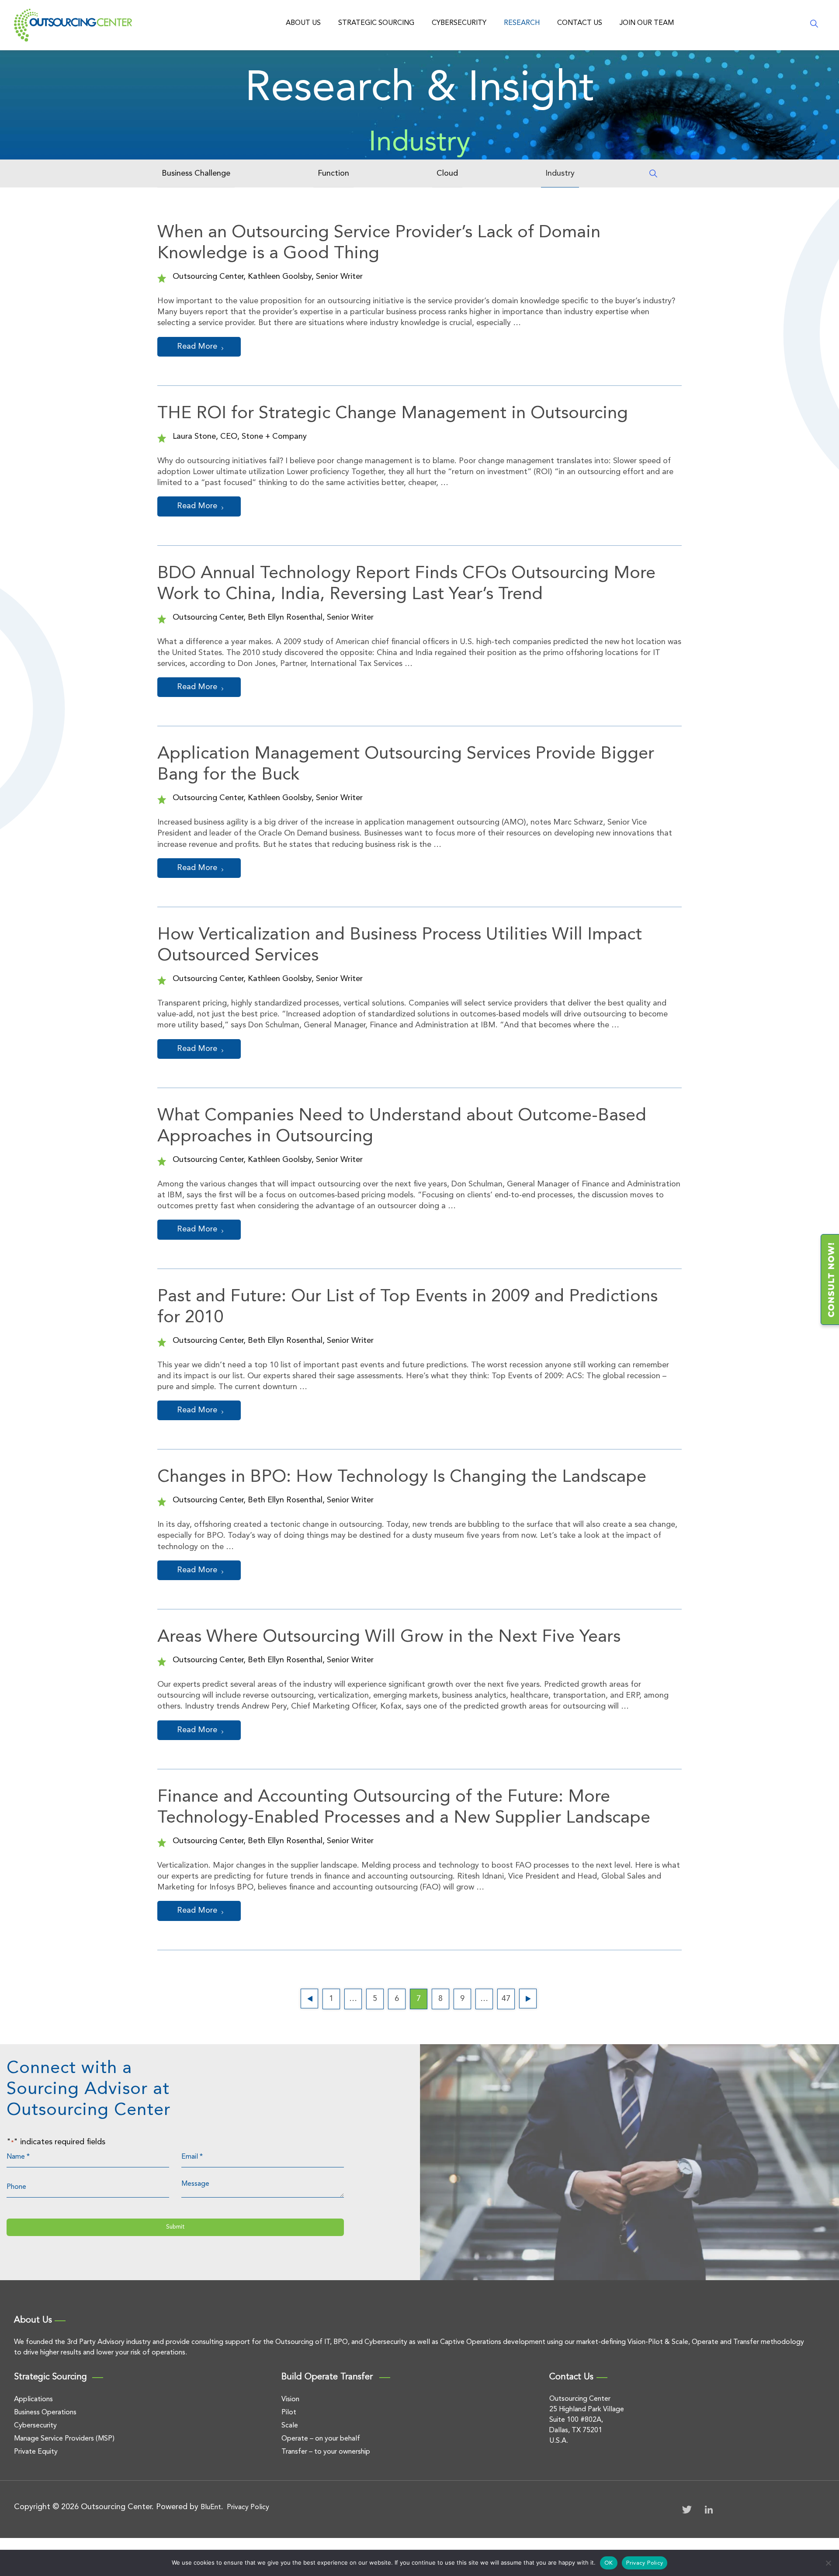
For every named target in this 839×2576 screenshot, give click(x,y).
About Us (303, 23)
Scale (290, 2426)
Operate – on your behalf (321, 2439)
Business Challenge (196, 173)
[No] (828, 2563)
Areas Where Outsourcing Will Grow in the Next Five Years (389, 1637)
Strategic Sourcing (376, 23)
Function (333, 173)
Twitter (687, 2510)
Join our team (647, 23)
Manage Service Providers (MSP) (64, 2439)
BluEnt (211, 2507)
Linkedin (709, 2510)
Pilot (289, 2413)
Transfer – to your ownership (326, 2452)
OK (609, 2563)
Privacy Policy (248, 2507)
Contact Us (580, 23)
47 (506, 1999)
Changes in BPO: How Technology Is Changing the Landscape (402, 1477)
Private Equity (36, 2452)
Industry (560, 173)
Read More (197, 347)
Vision (290, 2399)
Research (522, 23)
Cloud (447, 173)
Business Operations (45, 2413)
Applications (33, 2399)
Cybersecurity (459, 23)
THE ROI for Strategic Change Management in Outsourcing (393, 414)
